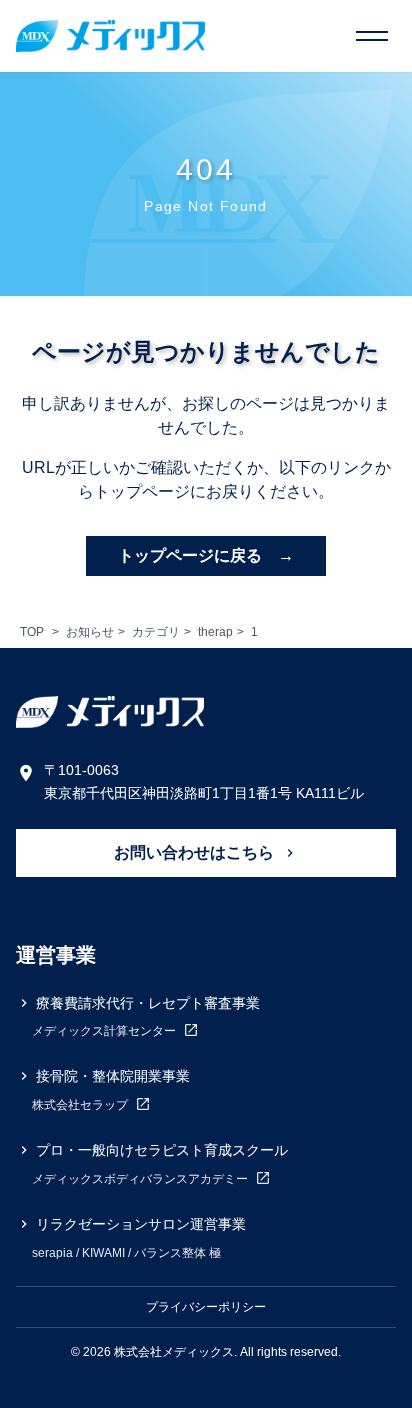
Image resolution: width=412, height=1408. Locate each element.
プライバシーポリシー (206, 1307)
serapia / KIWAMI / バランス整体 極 (126, 1253)
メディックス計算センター (105, 1032)
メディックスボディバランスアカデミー (141, 1179)
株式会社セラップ (81, 1105)
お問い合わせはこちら (196, 852)
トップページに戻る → (206, 555)
